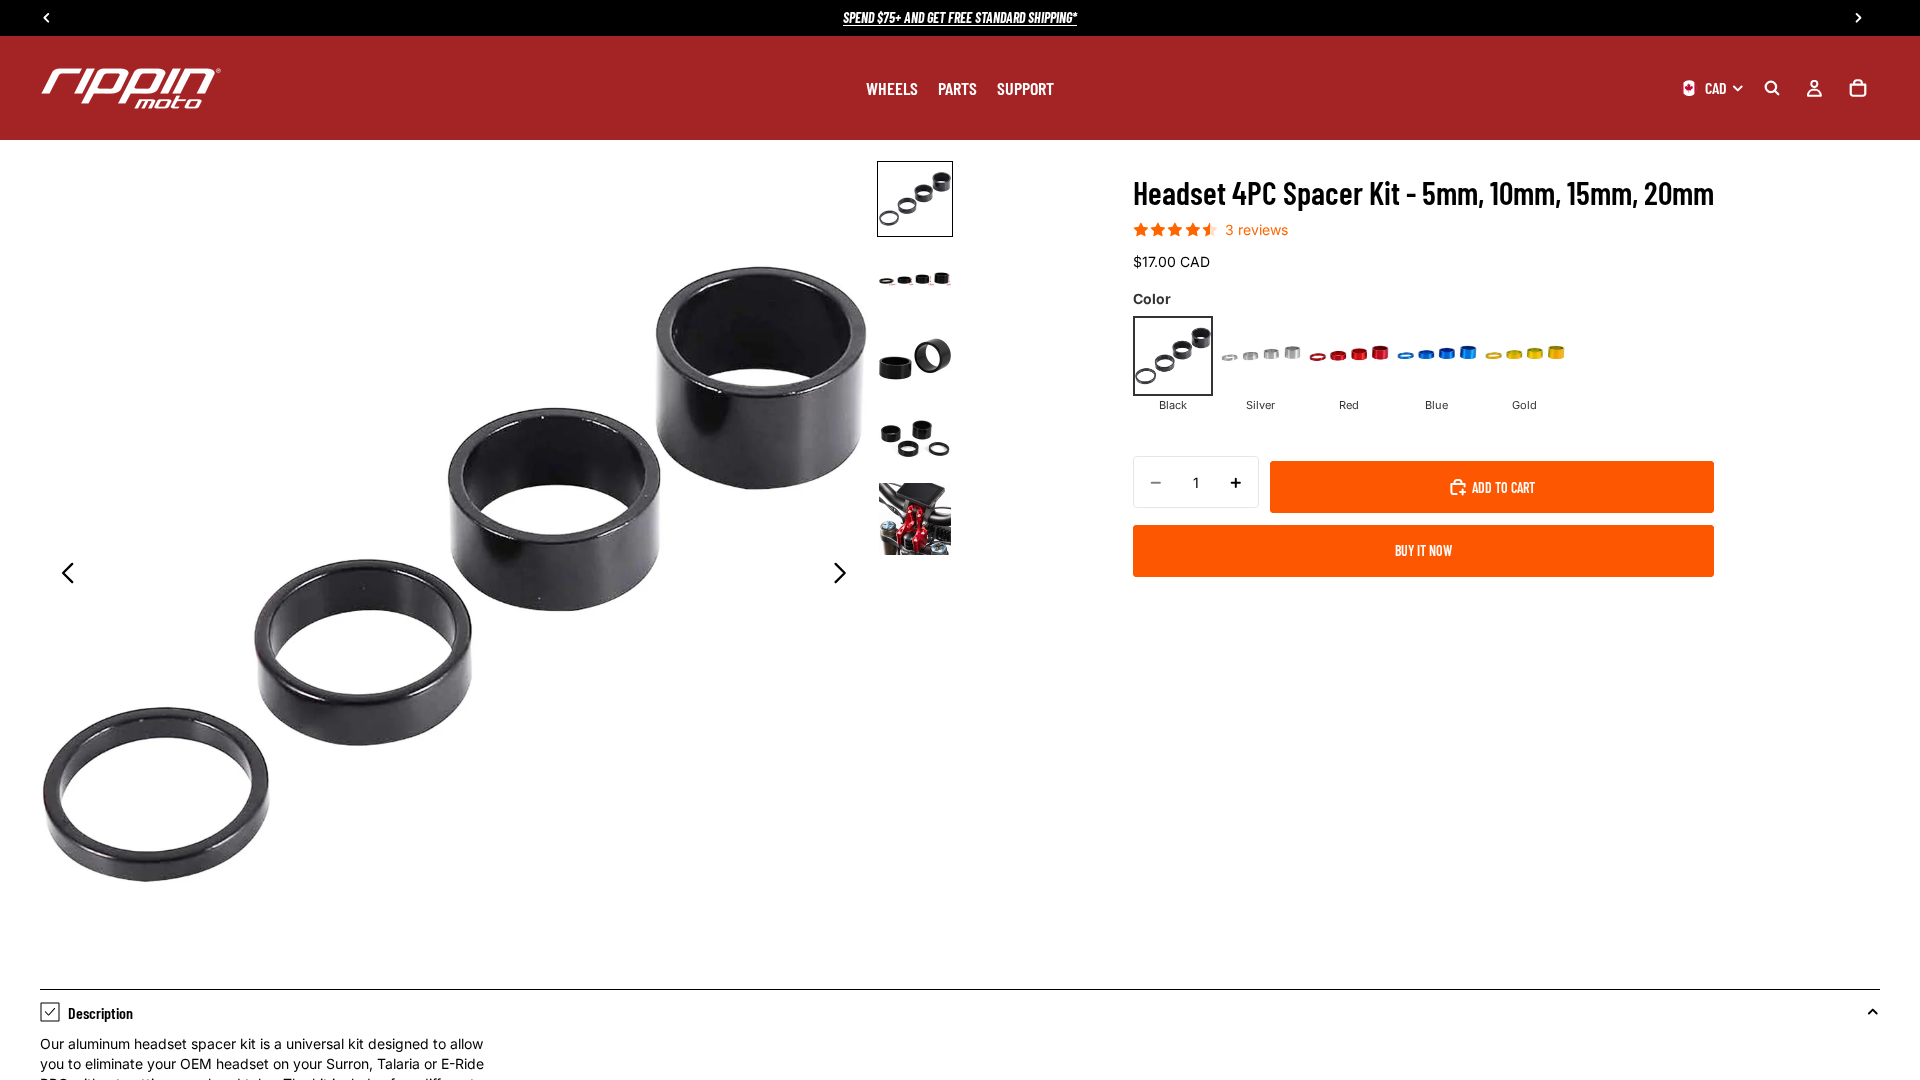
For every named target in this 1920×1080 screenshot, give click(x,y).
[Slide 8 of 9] (915, 439)
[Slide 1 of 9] (915, 199)
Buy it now (1423, 550)
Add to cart (1503, 487)
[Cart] (1858, 88)
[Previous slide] (62, 575)
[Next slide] (845, 575)
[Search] (1772, 88)
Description (100, 1012)
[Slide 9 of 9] (915, 519)
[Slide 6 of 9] (915, 279)
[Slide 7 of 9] (915, 359)
